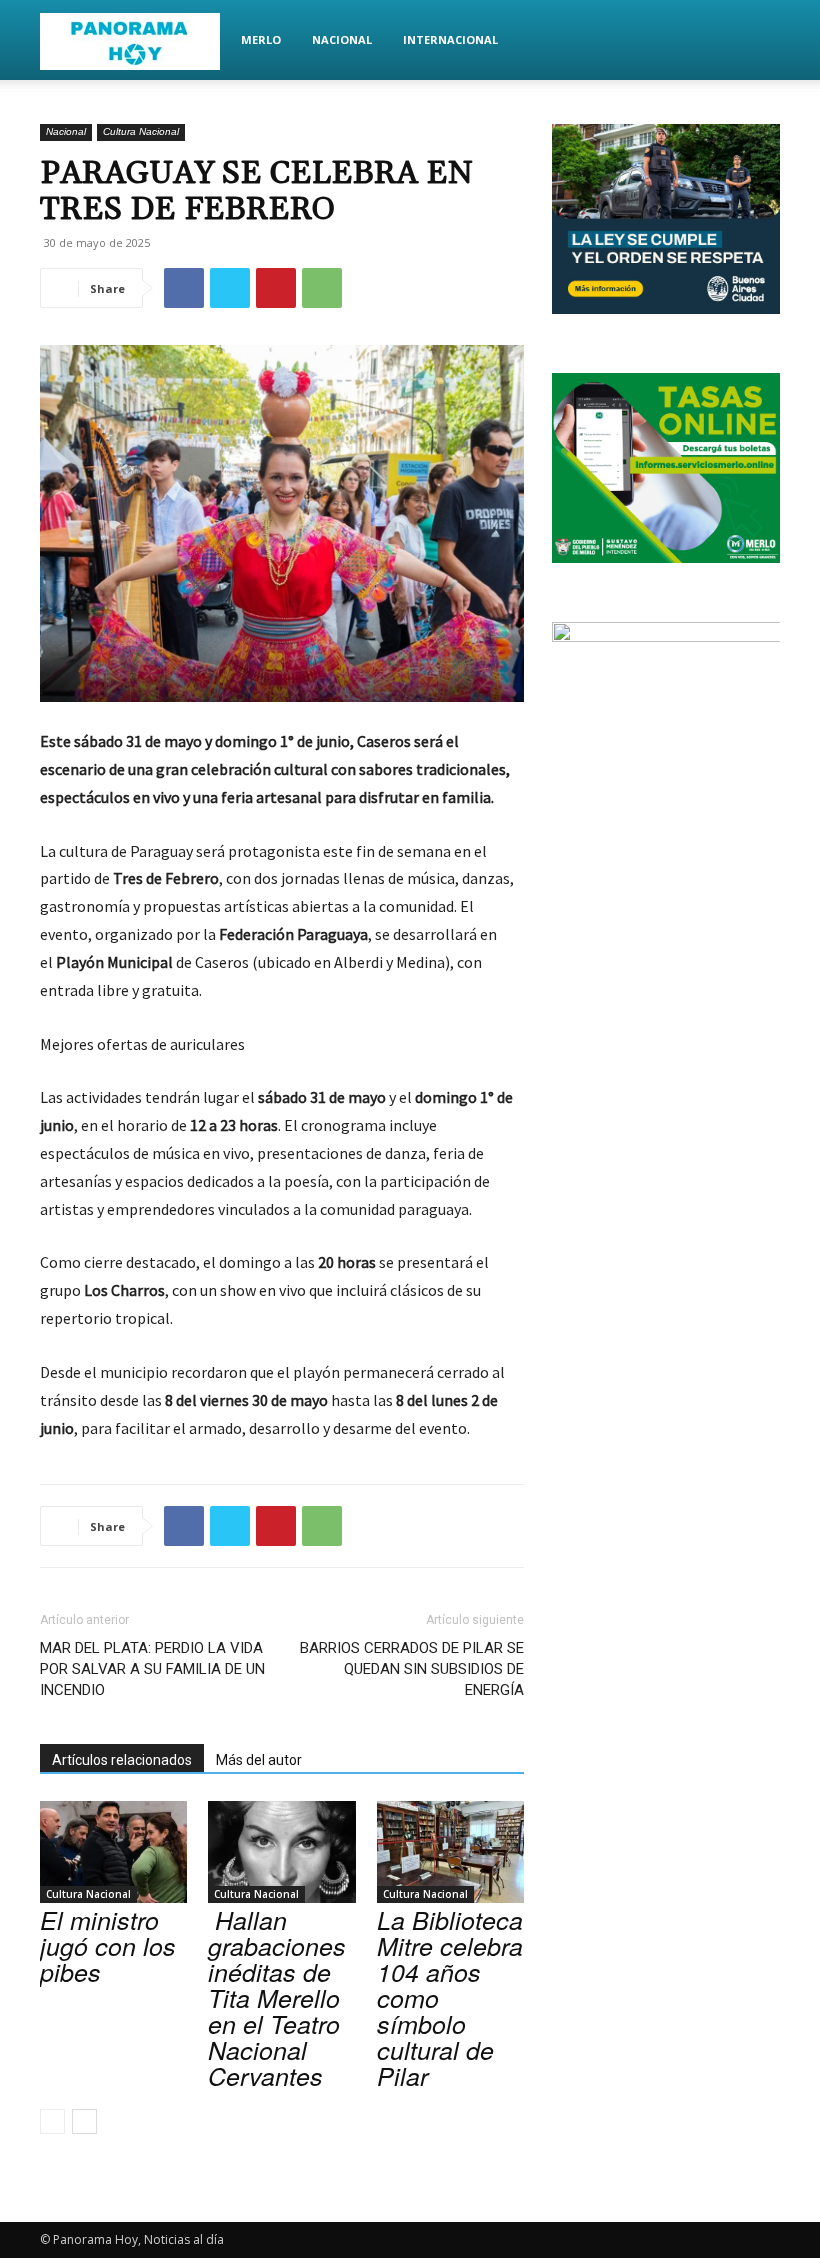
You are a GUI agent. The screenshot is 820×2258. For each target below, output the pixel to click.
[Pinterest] (276, 288)
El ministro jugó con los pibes (108, 1945)
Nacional (342, 39)
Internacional (450, 39)
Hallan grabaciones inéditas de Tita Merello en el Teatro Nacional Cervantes (277, 1997)
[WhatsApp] (322, 288)
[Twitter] (230, 288)
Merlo (261, 39)
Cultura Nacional (141, 131)
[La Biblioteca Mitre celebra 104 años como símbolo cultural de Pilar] (450, 1851)
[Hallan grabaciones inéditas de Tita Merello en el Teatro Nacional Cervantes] (281, 1851)
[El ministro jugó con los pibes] (113, 1851)
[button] (756, 40)
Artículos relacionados (122, 1760)
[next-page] (84, 2121)
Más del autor (259, 1760)
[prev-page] (52, 2121)
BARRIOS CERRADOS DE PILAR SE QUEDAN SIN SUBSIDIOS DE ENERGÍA (412, 1669)
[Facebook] (184, 288)
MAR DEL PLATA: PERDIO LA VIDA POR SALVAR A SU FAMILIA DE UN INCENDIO (152, 1669)
